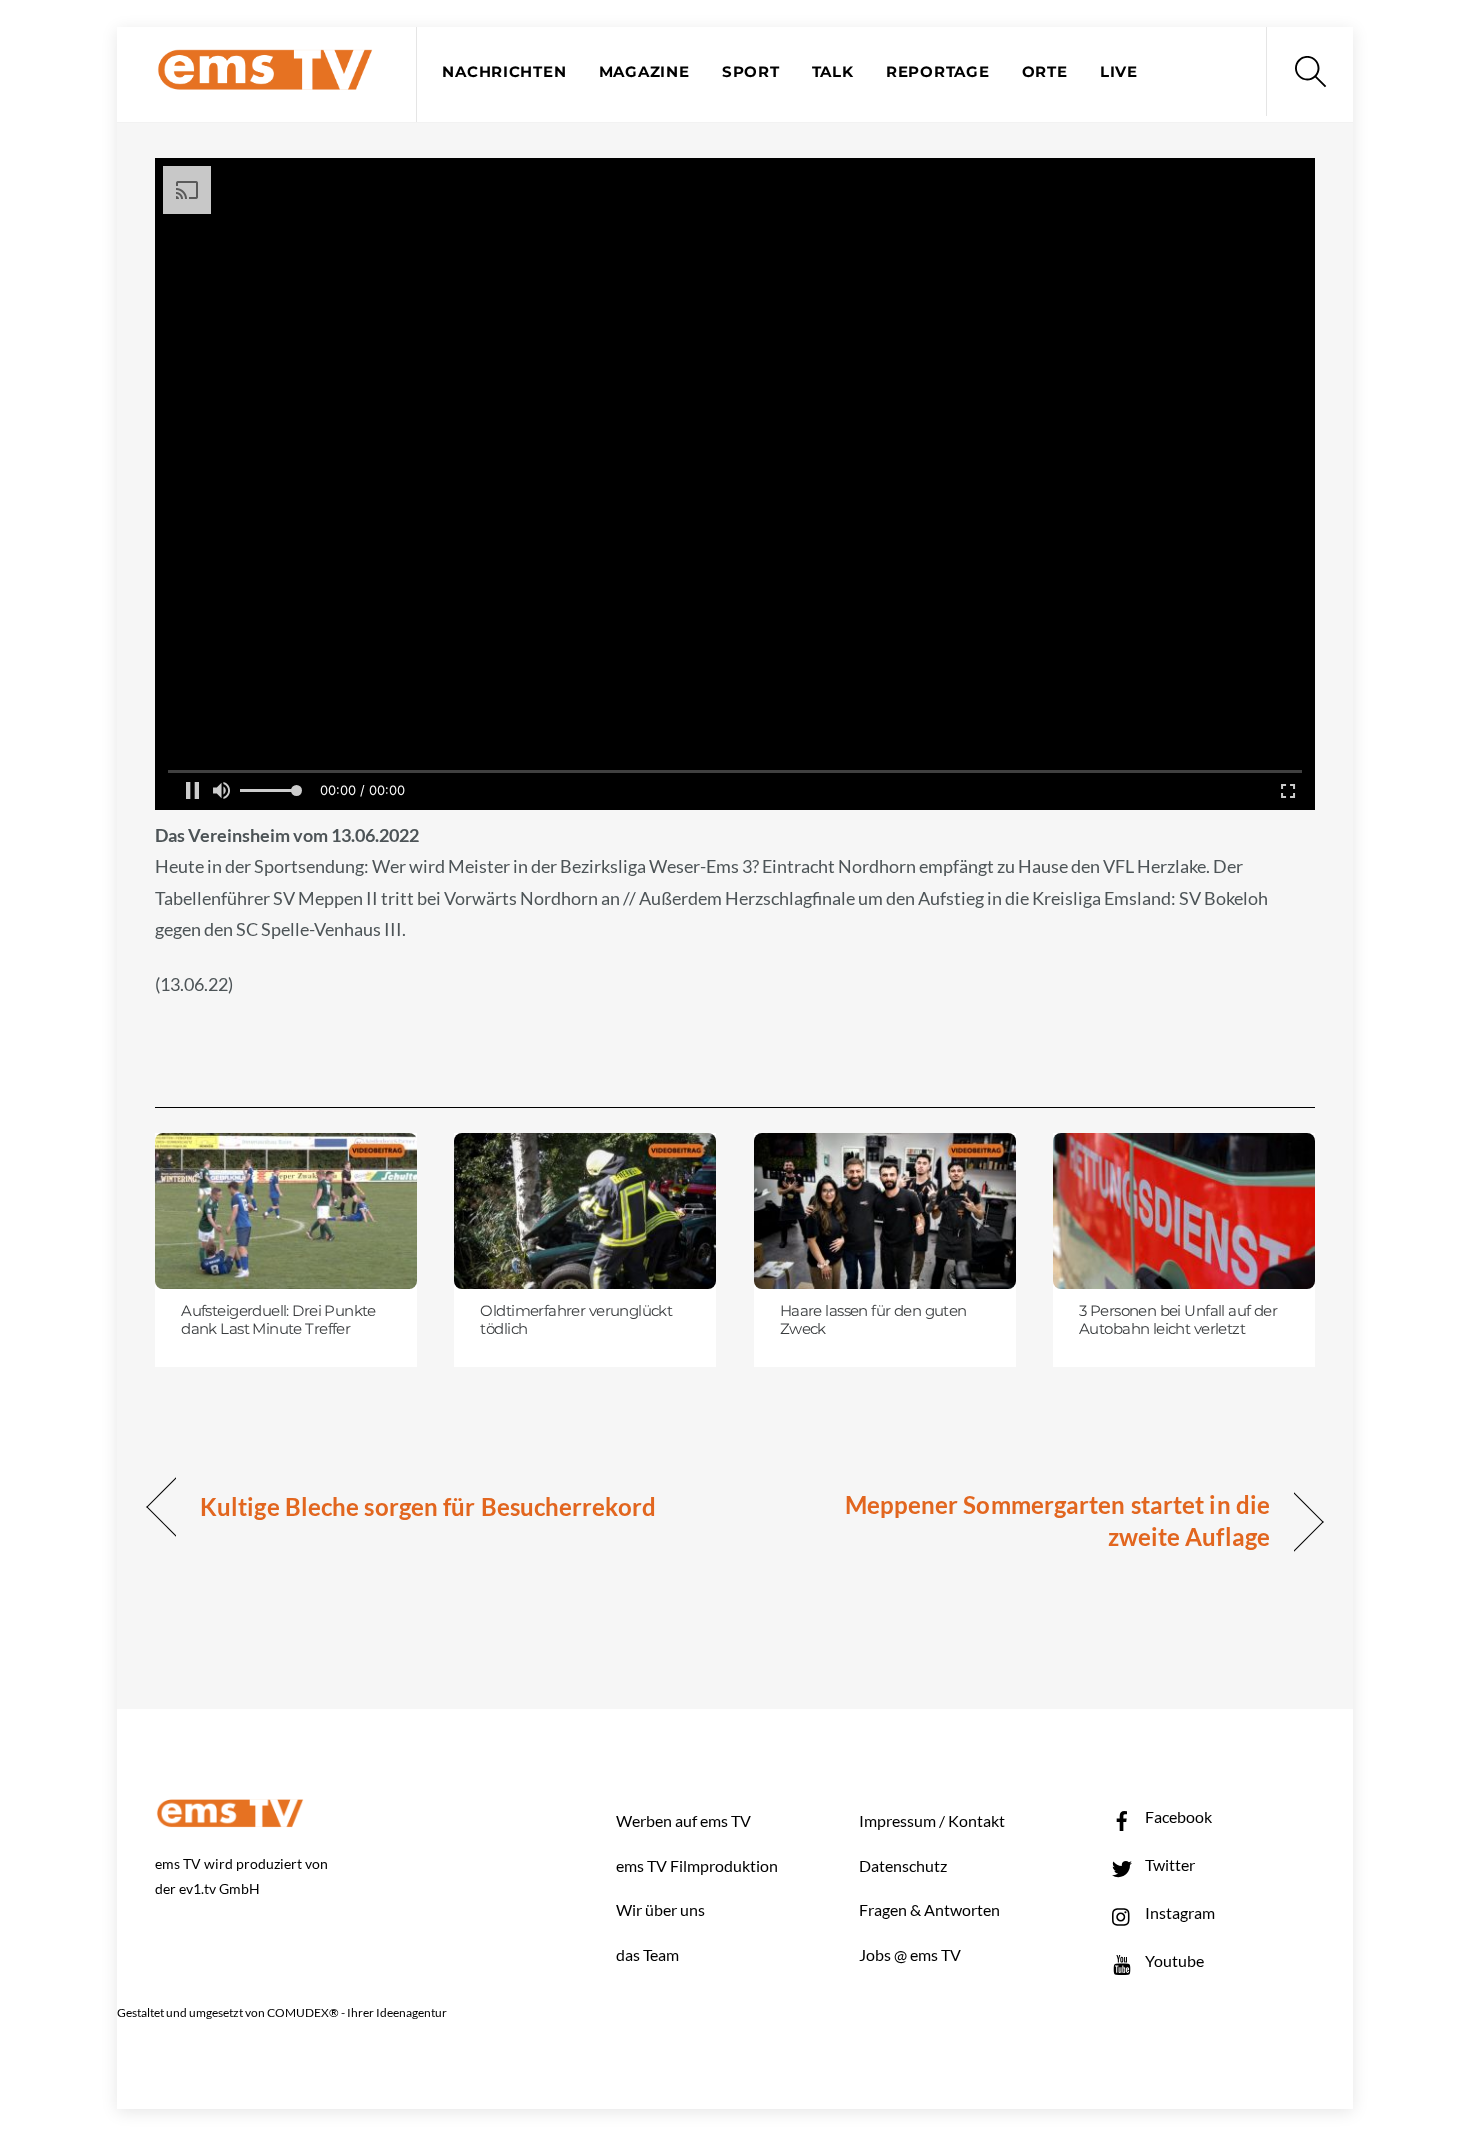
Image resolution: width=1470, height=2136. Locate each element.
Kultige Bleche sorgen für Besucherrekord (428, 1506)
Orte (1045, 72)
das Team (647, 1954)
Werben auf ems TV (683, 1820)
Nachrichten (504, 72)
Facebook (1177, 1816)
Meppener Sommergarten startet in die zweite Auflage (1020, 1520)
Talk (833, 72)
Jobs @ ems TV (910, 1954)
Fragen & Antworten (929, 1909)
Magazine (644, 72)
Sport (751, 72)
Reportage (938, 72)
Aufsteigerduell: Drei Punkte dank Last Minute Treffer (278, 1320)
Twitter (1168, 1864)
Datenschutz (903, 1865)
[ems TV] (265, 78)
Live (1119, 72)
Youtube (1173, 1960)
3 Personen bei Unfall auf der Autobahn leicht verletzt (1178, 1320)
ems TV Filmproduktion (697, 1865)
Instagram (1178, 1912)
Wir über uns (660, 1909)
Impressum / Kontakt (932, 1820)
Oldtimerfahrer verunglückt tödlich (576, 1320)
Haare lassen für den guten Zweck (873, 1320)
